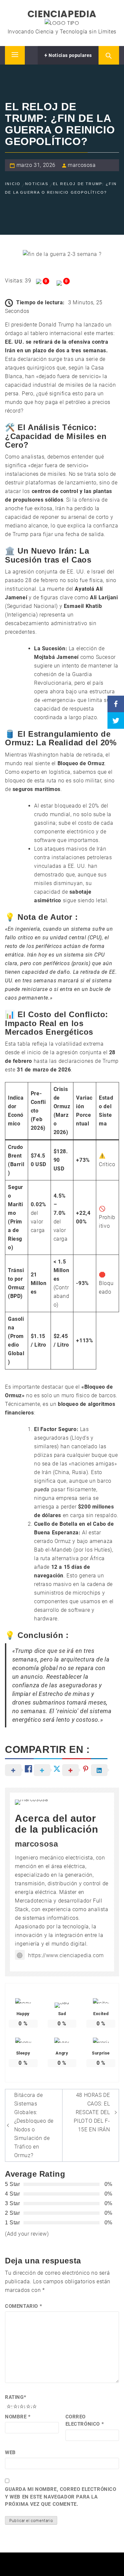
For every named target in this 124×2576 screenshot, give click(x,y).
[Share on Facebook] (116, 704)
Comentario (23, 2306)
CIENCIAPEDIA (62, 14)
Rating (16, 2397)
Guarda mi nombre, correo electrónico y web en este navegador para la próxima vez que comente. (61, 2497)
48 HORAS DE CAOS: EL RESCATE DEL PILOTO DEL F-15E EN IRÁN (92, 2112)
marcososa (82, 165)
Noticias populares (70, 55)
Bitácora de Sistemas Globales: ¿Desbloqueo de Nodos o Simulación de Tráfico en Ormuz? (34, 2125)
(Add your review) (27, 2234)
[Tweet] (116, 720)
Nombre (18, 2417)
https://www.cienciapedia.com (66, 1955)
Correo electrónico (85, 2421)
